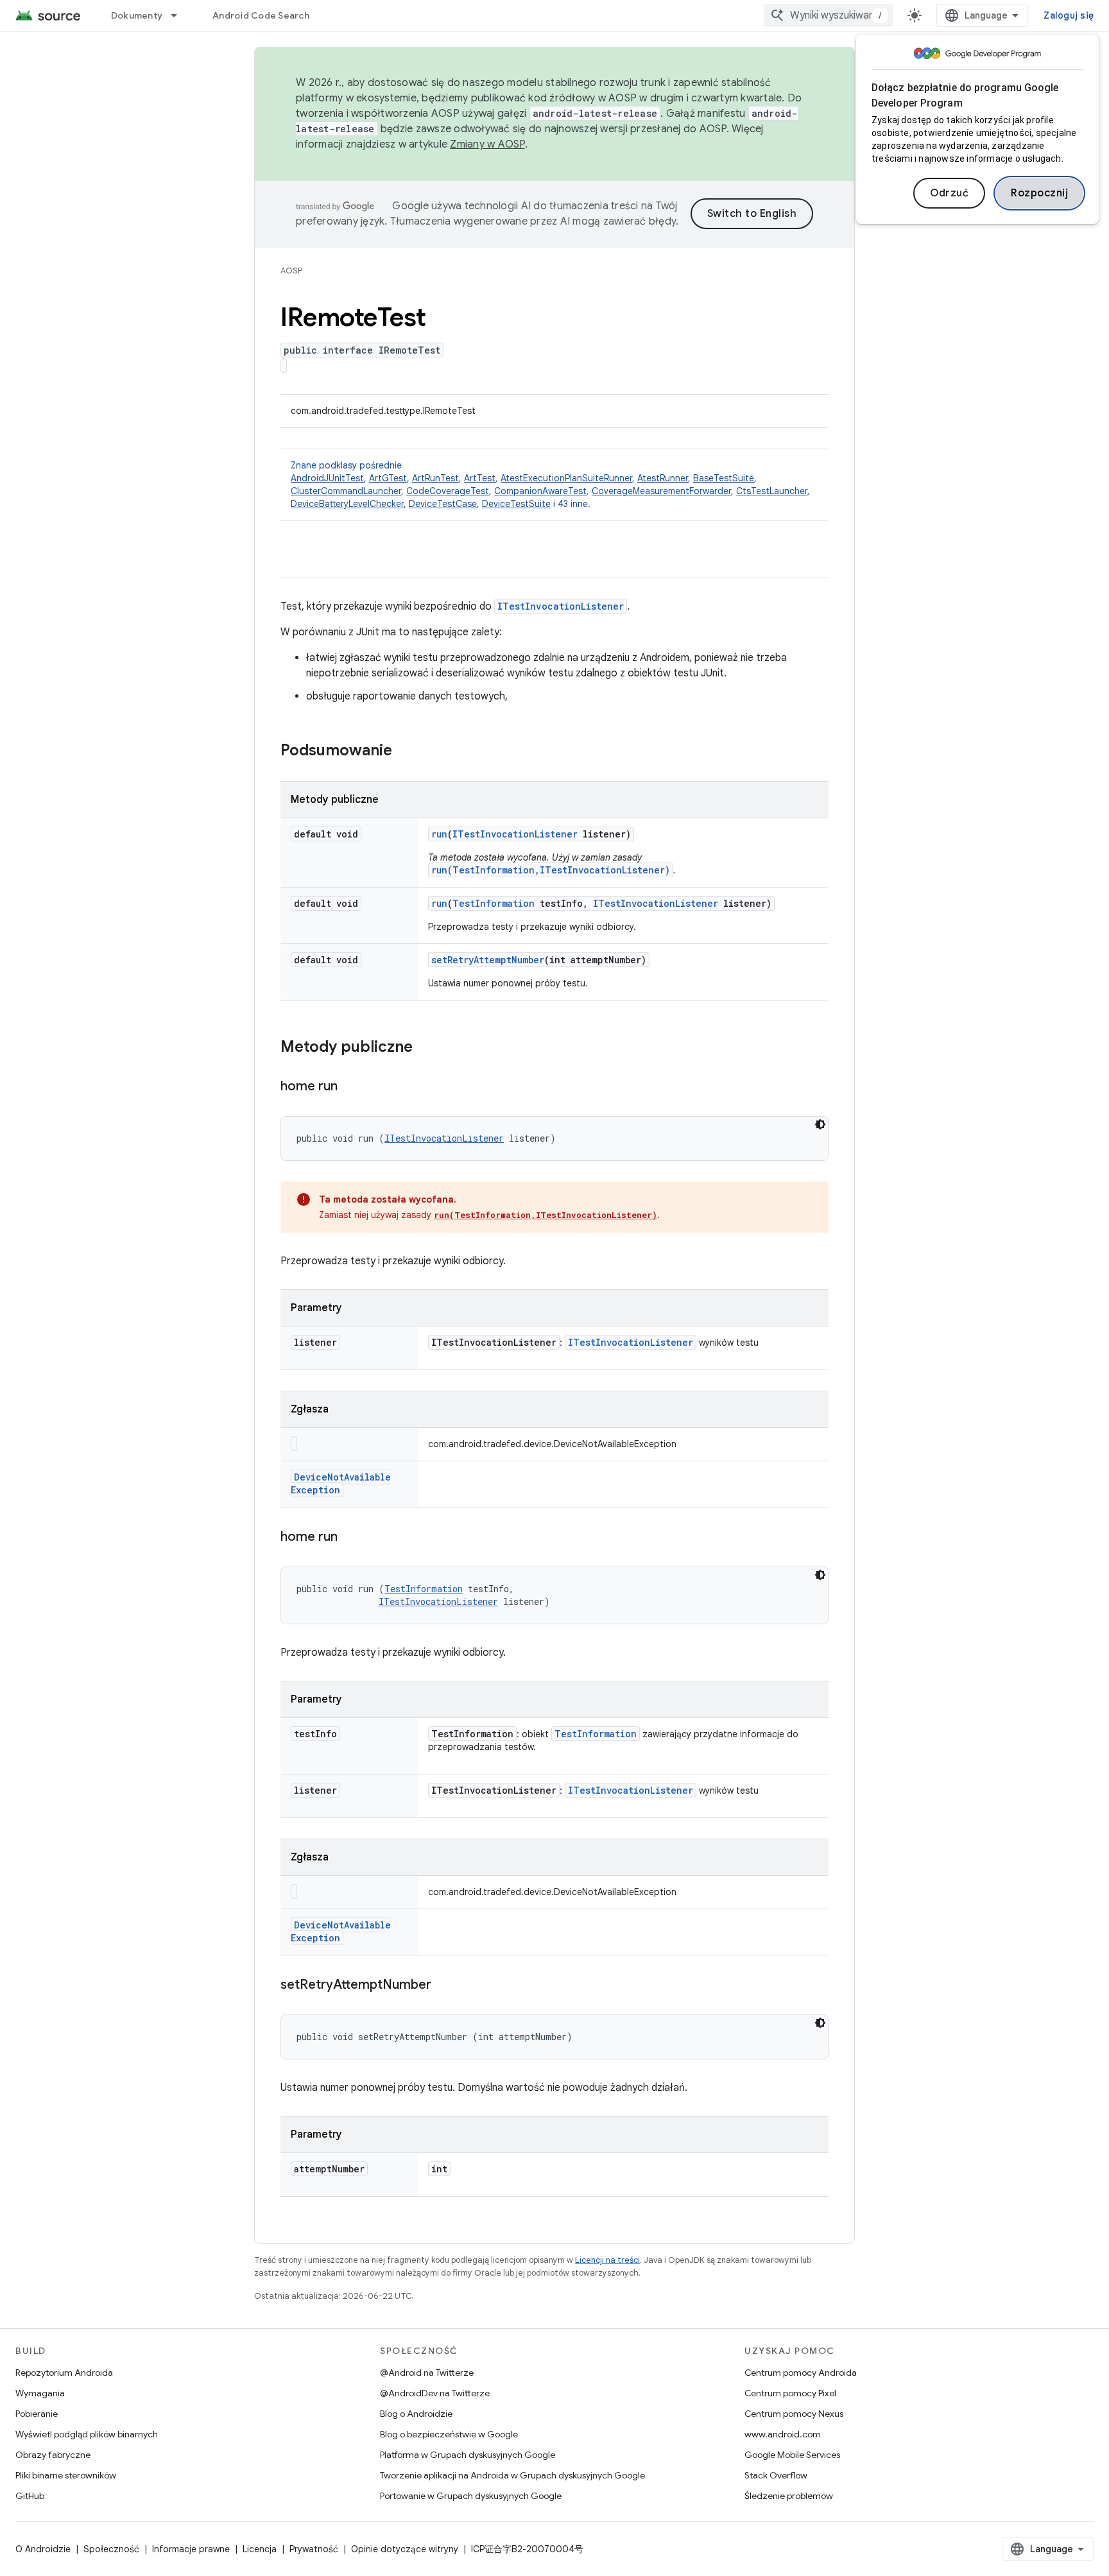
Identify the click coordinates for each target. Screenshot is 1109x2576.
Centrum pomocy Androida (801, 2373)
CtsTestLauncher (772, 491)
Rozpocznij (1039, 193)
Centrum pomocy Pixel (790, 2393)
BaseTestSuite (724, 478)
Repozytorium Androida (64, 2373)
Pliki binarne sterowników (66, 2475)
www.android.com (783, 2434)
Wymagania (40, 2393)
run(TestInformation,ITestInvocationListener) (551, 870)
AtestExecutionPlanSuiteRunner (566, 478)
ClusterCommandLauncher (346, 491)
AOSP (291, 270)
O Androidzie (43, 2549)
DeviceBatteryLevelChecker (347, 504)
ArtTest (480, 478)
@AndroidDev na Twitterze (435, 2393)
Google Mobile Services (792, 2455)
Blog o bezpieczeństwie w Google (449, 2434)
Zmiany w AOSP (487, 144)
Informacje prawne (191, 2549)
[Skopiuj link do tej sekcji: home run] (350, 1087)
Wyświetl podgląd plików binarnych (87, 2434)
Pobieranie (37, 2414)
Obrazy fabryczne (53, 2455)
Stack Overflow (776, 2475)
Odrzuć (949, 193)
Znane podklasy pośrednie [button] (550, 485)
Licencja (260, 2549)
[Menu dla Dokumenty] (180, 15)
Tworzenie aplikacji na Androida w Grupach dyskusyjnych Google (512, 2475)
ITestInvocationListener (561, 606)
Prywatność (314, 2549)
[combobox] (829, 15)
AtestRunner (663, 478)
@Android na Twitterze (427, 2373)
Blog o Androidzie (416, 2414)
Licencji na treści (607, 2260)
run (439, 834)
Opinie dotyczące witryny (405, 2549)
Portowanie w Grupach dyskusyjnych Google (471, 2496)
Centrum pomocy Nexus (794, 2414)
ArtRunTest (435, 478)
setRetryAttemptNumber (488, 960)
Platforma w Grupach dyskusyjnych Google (468, 2455)
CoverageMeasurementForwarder (661, 491)
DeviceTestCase (443, 504)
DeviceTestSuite (516, 504)
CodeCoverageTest (448, 491)
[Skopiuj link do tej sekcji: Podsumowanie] (405, 751)
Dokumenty (137, 15)
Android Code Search (261, 15)
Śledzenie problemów (789, 2496)
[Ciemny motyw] (820, 1124)
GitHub (30, 2496)
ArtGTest (388, 478)
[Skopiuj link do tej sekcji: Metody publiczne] (426, 1048)
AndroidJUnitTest (327, 478)
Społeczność (111, 2549)
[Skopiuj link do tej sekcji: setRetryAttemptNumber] (444, 1986)
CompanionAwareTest (540, 491)
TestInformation (494, 903)
